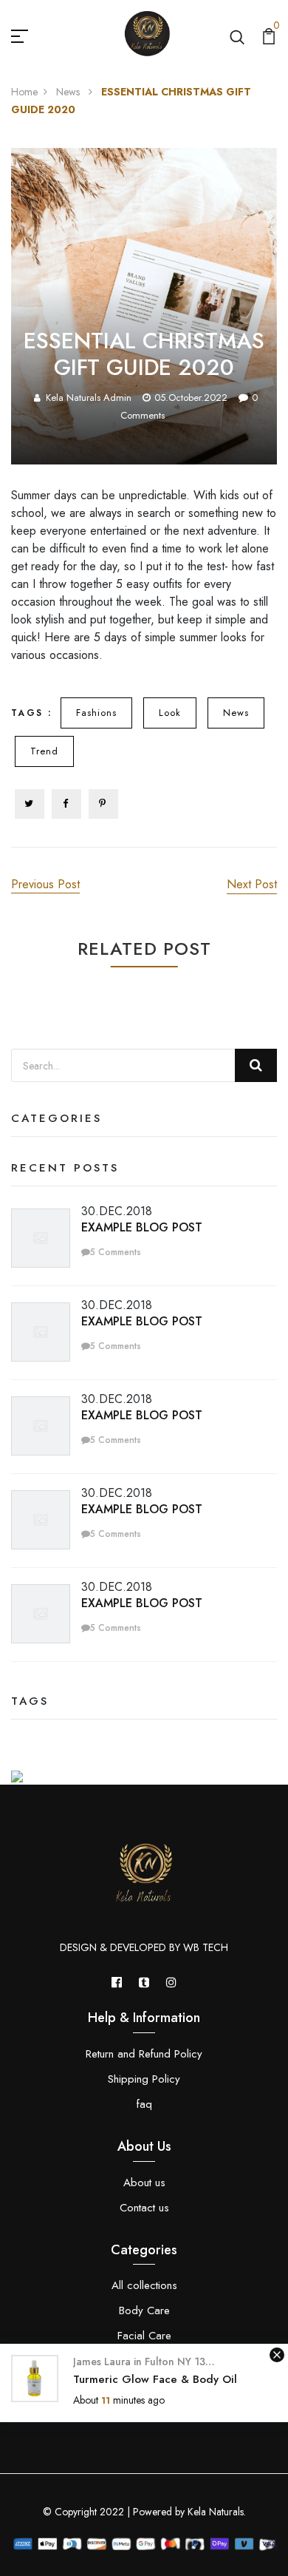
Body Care (144, 2310)
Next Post (252, 884)
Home (24, 92)
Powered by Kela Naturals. (188, 2512)
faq (144, 2104)
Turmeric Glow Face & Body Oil (155, 2379)
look (170, 713)
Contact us (144, 2208)
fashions (96, 713)
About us (144, 2183)
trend (44, 751)
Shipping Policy (144, 2079)
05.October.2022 (191, 398)
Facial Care (144, 2336)
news (236, 713)
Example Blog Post (142, 1227)
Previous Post (45, 884)
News (69, 92)
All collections (144, 2285)
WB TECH (206, 1947)
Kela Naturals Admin (89, 398)
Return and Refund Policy (144, 2054)
